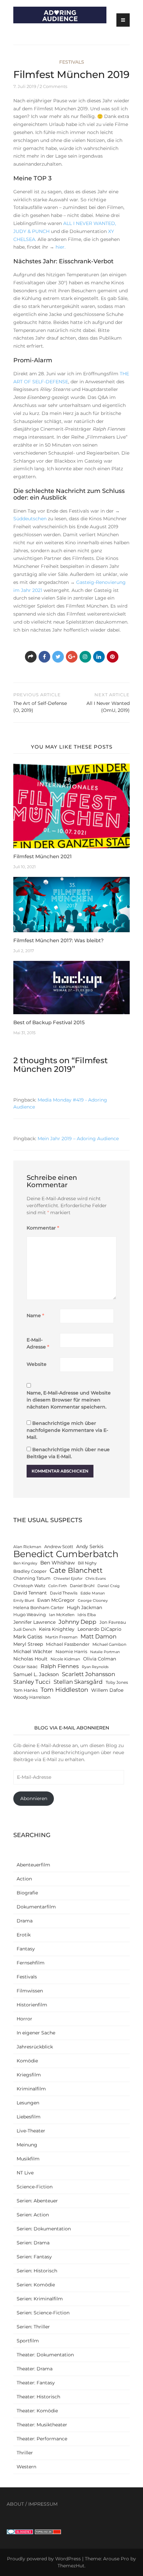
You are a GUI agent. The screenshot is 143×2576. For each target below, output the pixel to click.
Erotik (24, 1935)
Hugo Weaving (30, 1615)
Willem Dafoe (107, 1690)
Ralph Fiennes (60, 1666)
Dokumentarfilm (36, 1907)
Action (24, 1879)
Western (26, 2467)
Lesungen (28, 2103)
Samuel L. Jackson (36, 1674)
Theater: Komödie (37, 2411)
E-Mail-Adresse (38, 1343)
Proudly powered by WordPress (44, 2559)
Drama (25, 1921)
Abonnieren (34, 1798)
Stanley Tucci (32, 1682)
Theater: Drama (35, 2369)
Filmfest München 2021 (43, 856)
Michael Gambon (109, 1644)
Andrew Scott (59, 1547)
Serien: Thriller (33, 2327)
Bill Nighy (87, 1563)
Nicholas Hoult (30, 1659)
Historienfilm (32, 2005)
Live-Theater (31, 2131)
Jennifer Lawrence (34, 1622)
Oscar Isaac (25, 1667)
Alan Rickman (27, 1547)
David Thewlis (64, 1593)
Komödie (27, 2061)
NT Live (25, 2173)
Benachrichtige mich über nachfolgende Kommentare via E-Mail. (67, 1430)
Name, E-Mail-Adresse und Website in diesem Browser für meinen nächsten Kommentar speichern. (69, 1400)
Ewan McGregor (56, 1600)
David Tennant (30, 1593)
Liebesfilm (29, 2117)
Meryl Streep (28, 1644)
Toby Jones (117, 1682)
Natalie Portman (105, 1652)
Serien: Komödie (36, 2285)
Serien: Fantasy (34, 2257)
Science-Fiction (35, 2187)
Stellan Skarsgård (78, 1682)
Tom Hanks (25, 1690)
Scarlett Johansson (88, 1674)
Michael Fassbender (68, 1644)
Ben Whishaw (58, 1563)
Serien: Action (33, 2215)
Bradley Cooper (30, 1571)
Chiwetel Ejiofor (68, 1579)
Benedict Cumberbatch (66, 1554)
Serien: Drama (33, 2243)
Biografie (27, 1893)
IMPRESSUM (43, 2504)
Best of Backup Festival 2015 (49, 1022)
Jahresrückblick (35, 2047)
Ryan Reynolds (95, 1667)
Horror (24, 2019)
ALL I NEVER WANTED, (90, 223)
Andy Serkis (90, 1546)
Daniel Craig (109, 1586)
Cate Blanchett (76, 1570)
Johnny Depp (77, 1622)
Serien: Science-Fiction (43, 2313)
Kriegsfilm (29, 2075)
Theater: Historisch (38, 2397)
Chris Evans (96, 1579)
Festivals (72, 62)
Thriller (25, 2453)
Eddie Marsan (93, 1593)
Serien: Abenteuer (37, 2201)
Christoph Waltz (29, 1586)
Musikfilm (28, 2159)
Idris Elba (87, 1615)
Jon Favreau (113, 1622)
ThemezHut (71, 2566)
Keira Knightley (57, 1629)
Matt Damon (98, 1636)
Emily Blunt (24, 1601)
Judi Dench (25, 1629)
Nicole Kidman (65, 1659)
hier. (60, 247)
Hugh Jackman (84, 1607)
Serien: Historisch (37, 2271)
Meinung (27, 2145)
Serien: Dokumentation (44, 2229)
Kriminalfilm (31, 2089)
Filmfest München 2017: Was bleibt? (59, 940)
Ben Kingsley (25, 1563)
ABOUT (15, 2504)
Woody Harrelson (32, 1697)
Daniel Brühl (82, 1586)
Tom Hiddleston (64, 1690)
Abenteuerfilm (33, 1865)
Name (35, 1315)
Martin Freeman (61, 1637)
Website (37, 1364)
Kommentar (43, 1228)
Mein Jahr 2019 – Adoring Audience (78, 1139)
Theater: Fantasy (36, 2383)
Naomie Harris (71, 1652)
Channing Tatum (32, 1578)
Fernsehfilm (31, 1963)
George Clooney (93, 1601)
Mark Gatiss (28, 1637)
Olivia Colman (100, 1659)
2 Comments (53, 86)
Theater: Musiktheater (42, 2425)
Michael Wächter (33, 1651)
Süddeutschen (31, 519)
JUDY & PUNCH (31, 231)
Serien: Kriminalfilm (40, 2299)
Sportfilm (28, 2341)
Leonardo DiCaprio (99, 1629)
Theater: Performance (42, 2439)
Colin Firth (58, 1586)
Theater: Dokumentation (45, 2355)
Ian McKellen (62, 1615)
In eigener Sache (36, 2033)
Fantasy (26, 1949)
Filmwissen (30, 1991)
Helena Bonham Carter (39, 1608)
